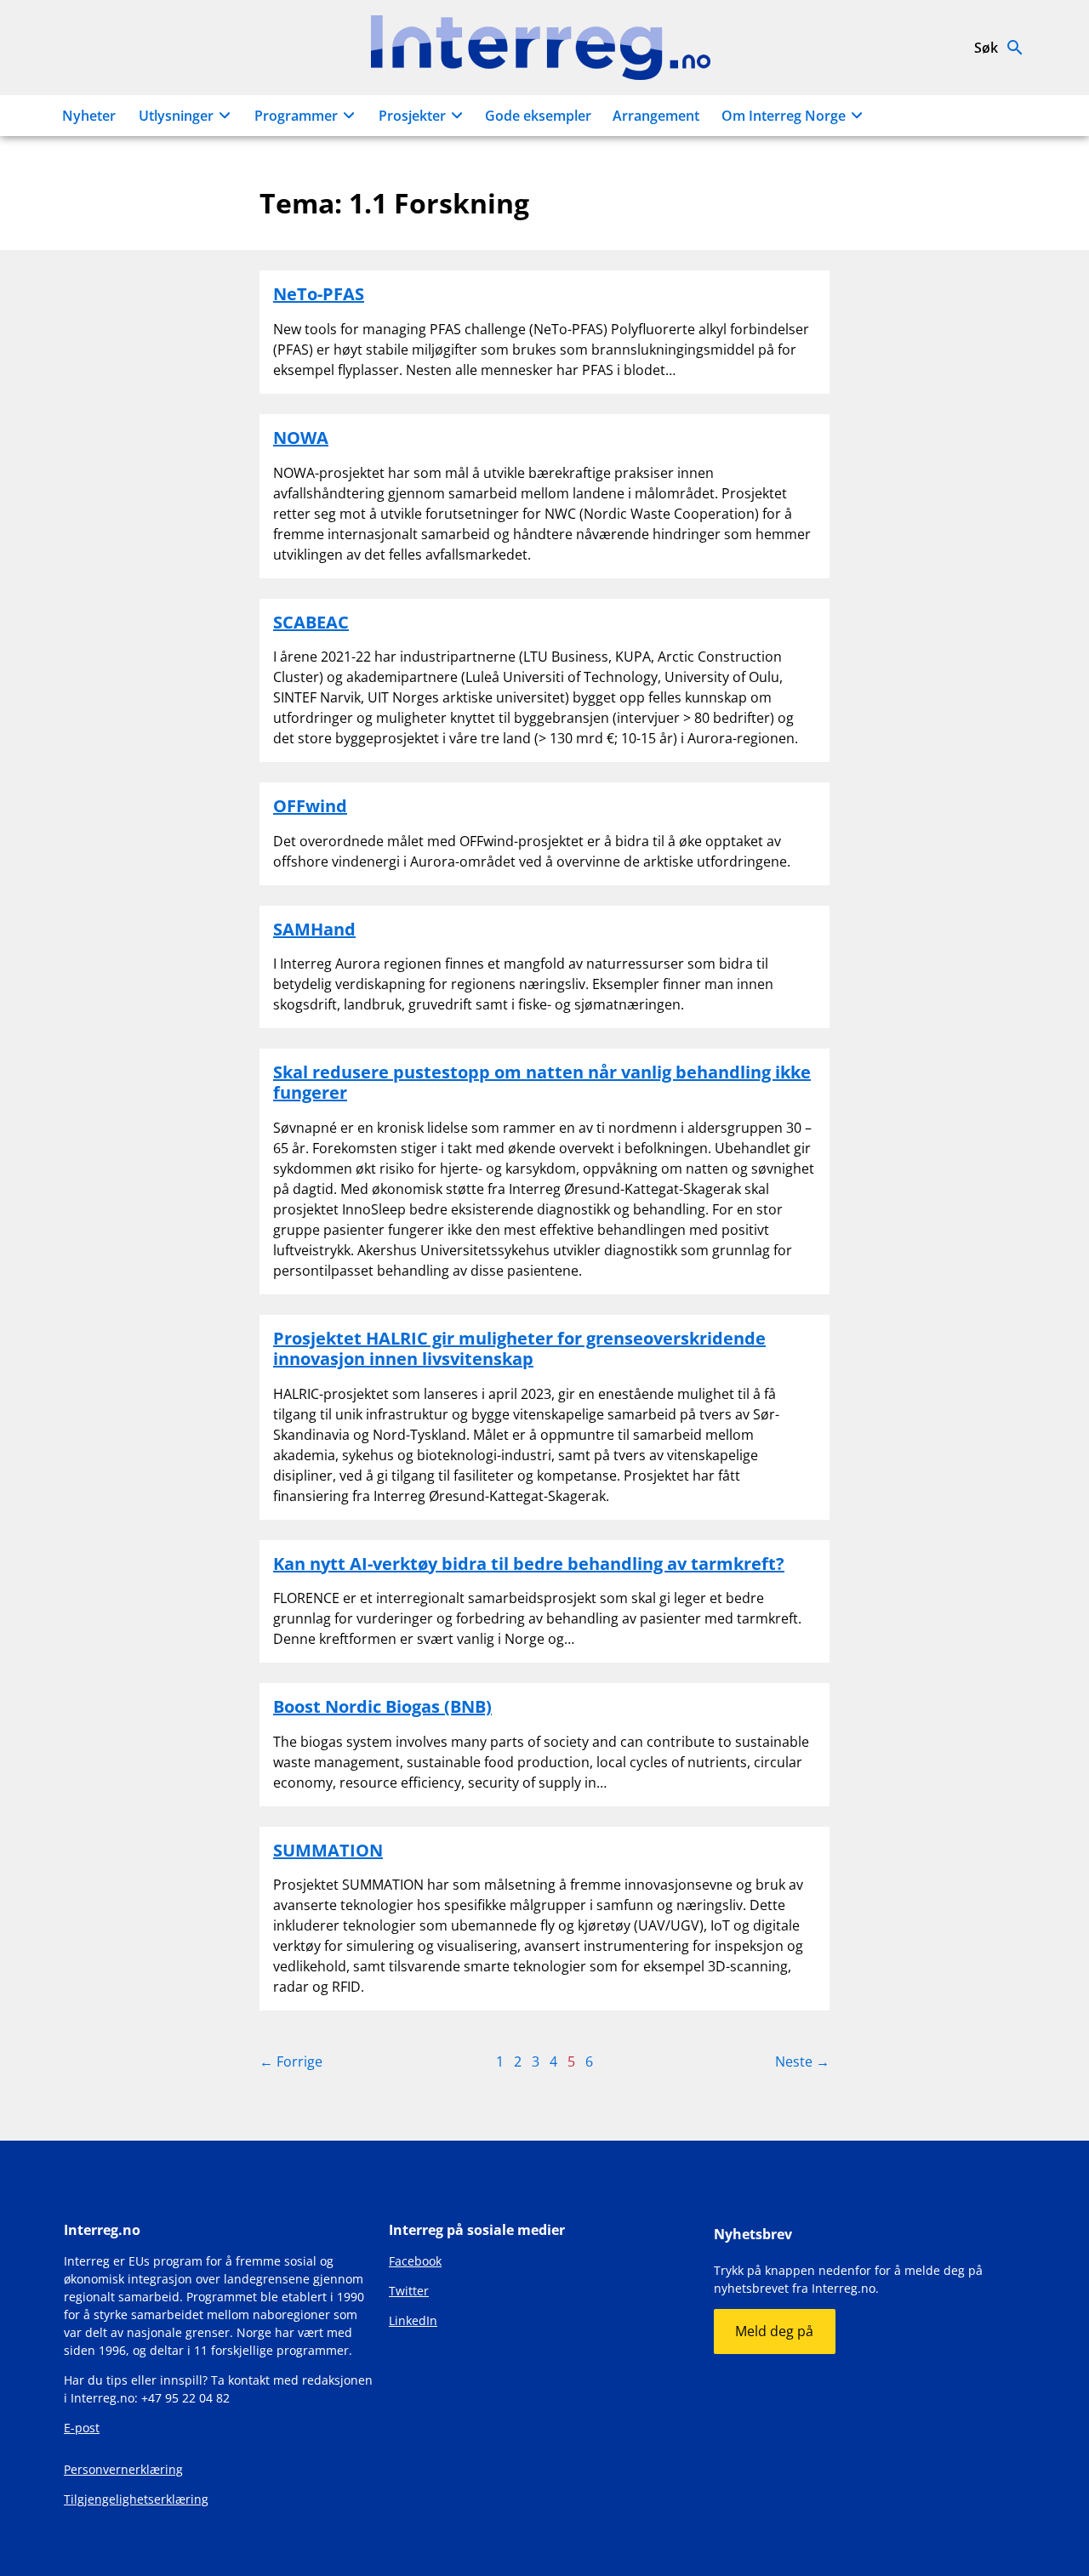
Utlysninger (176, 116)
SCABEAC (311, 622)
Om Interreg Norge (784, 116)
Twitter (409, 2291)
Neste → (802, 2061)
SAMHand (314, 929)
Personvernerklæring (123, 2469)
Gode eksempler (538, 116)
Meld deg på (774, 2331)
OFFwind (310, 806)
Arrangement (656, 116)
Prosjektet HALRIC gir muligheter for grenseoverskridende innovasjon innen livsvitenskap (519, 1348)
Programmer (296, 116)
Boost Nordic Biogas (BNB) (382, 1706)
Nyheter (89, 116)
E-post (82, 2428)
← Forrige (291, 2061)
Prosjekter (412, 116)
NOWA (301, 438)
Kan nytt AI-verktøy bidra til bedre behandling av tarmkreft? (529, 1564)
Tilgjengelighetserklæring (136, 2499)
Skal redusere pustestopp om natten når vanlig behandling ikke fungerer (542, 1082)
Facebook (415, 2261)
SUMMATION (328, 1850)
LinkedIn (413, 2320)
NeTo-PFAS (319, 294)
